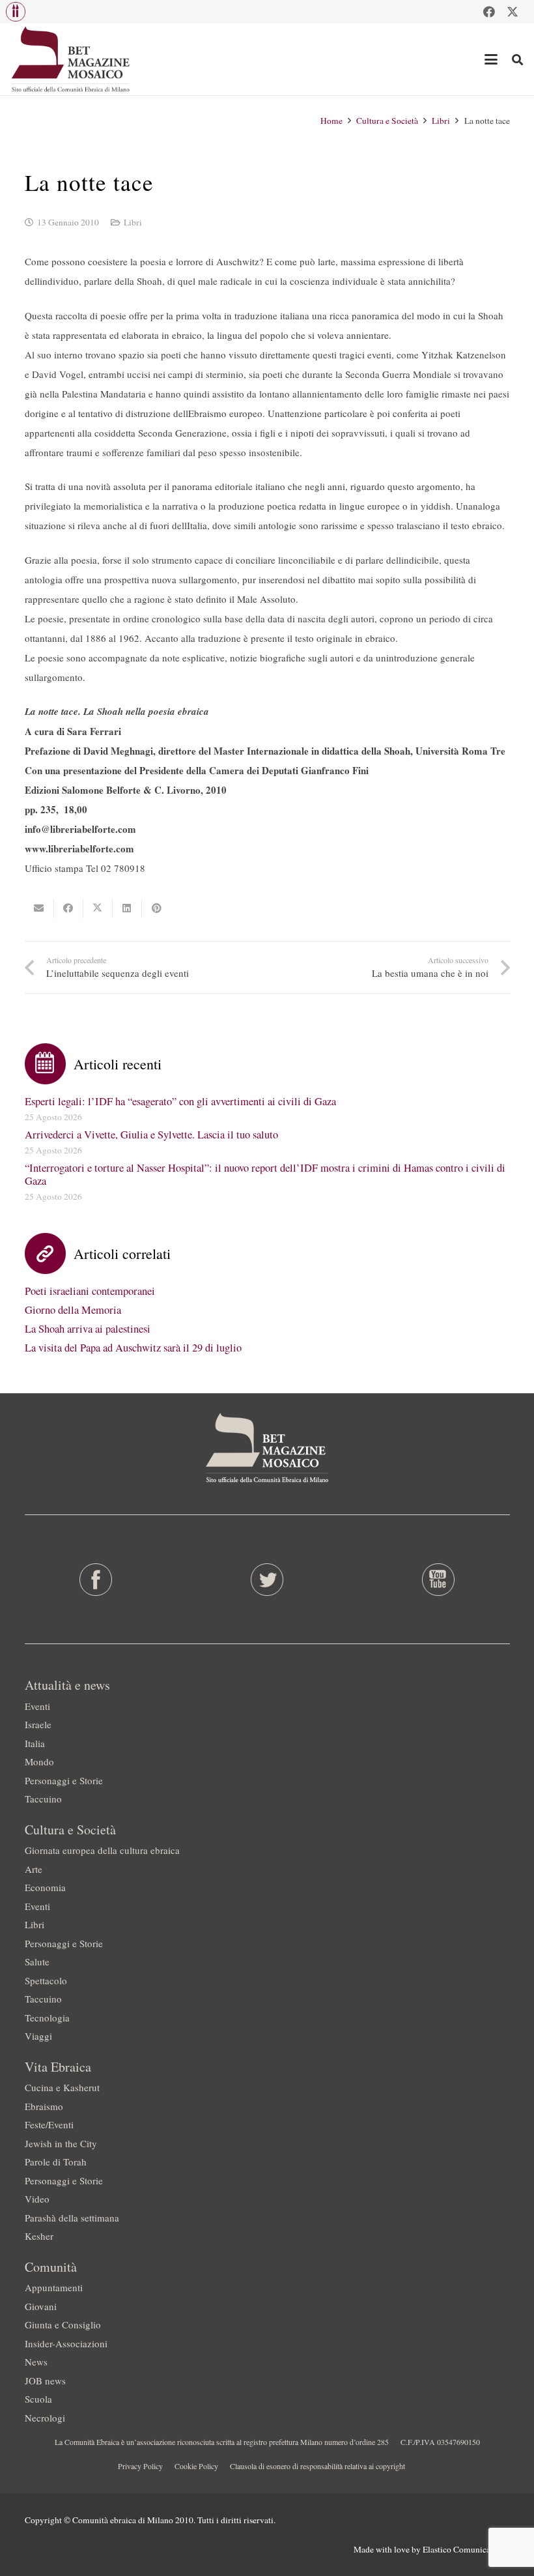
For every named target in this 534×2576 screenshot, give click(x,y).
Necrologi (45, 2418)
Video (37, 2199)
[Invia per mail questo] (39, 908)
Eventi (37, 1706)
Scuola (38, 2399)
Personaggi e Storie (64, 1780)
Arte (34, 1869)
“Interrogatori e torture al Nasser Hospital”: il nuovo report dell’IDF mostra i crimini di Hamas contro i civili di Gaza (265, 1174)
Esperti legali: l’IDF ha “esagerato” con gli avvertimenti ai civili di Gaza (180, 1101)
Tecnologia (47, 2018)
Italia (35, 1743)
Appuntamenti (54, 2287)
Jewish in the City (61, 2143)
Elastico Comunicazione (466, 2549)
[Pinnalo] (157, 908)
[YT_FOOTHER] (438, 1580)
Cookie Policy (196, 2466)
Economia (45, 1887)
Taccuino (43, 1799)
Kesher (39, 2236)
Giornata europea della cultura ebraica (102, 1850)
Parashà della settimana (72, 2218)
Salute (37, 1961)
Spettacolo (46, 1980)
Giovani (41, 2306)
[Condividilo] (69, 908)
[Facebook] (489, 12)
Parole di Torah (56, 2162)
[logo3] (71, 59)
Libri (133, 222)
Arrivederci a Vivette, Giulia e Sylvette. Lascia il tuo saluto (151, 1135)
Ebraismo (44, 2106)
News (36, 2362)
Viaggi (38, 2036)
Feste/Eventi (49, 2124)
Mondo (39, 1761)
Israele (38, 1724)
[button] (16, 12)
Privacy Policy (140, 2466)
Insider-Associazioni (66, 2343)
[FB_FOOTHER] (96, 1580)
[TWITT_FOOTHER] (267, 1580)
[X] (513, 12)
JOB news (45, 2381)
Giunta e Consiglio (63, 2324)
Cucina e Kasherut (62, 2087)
